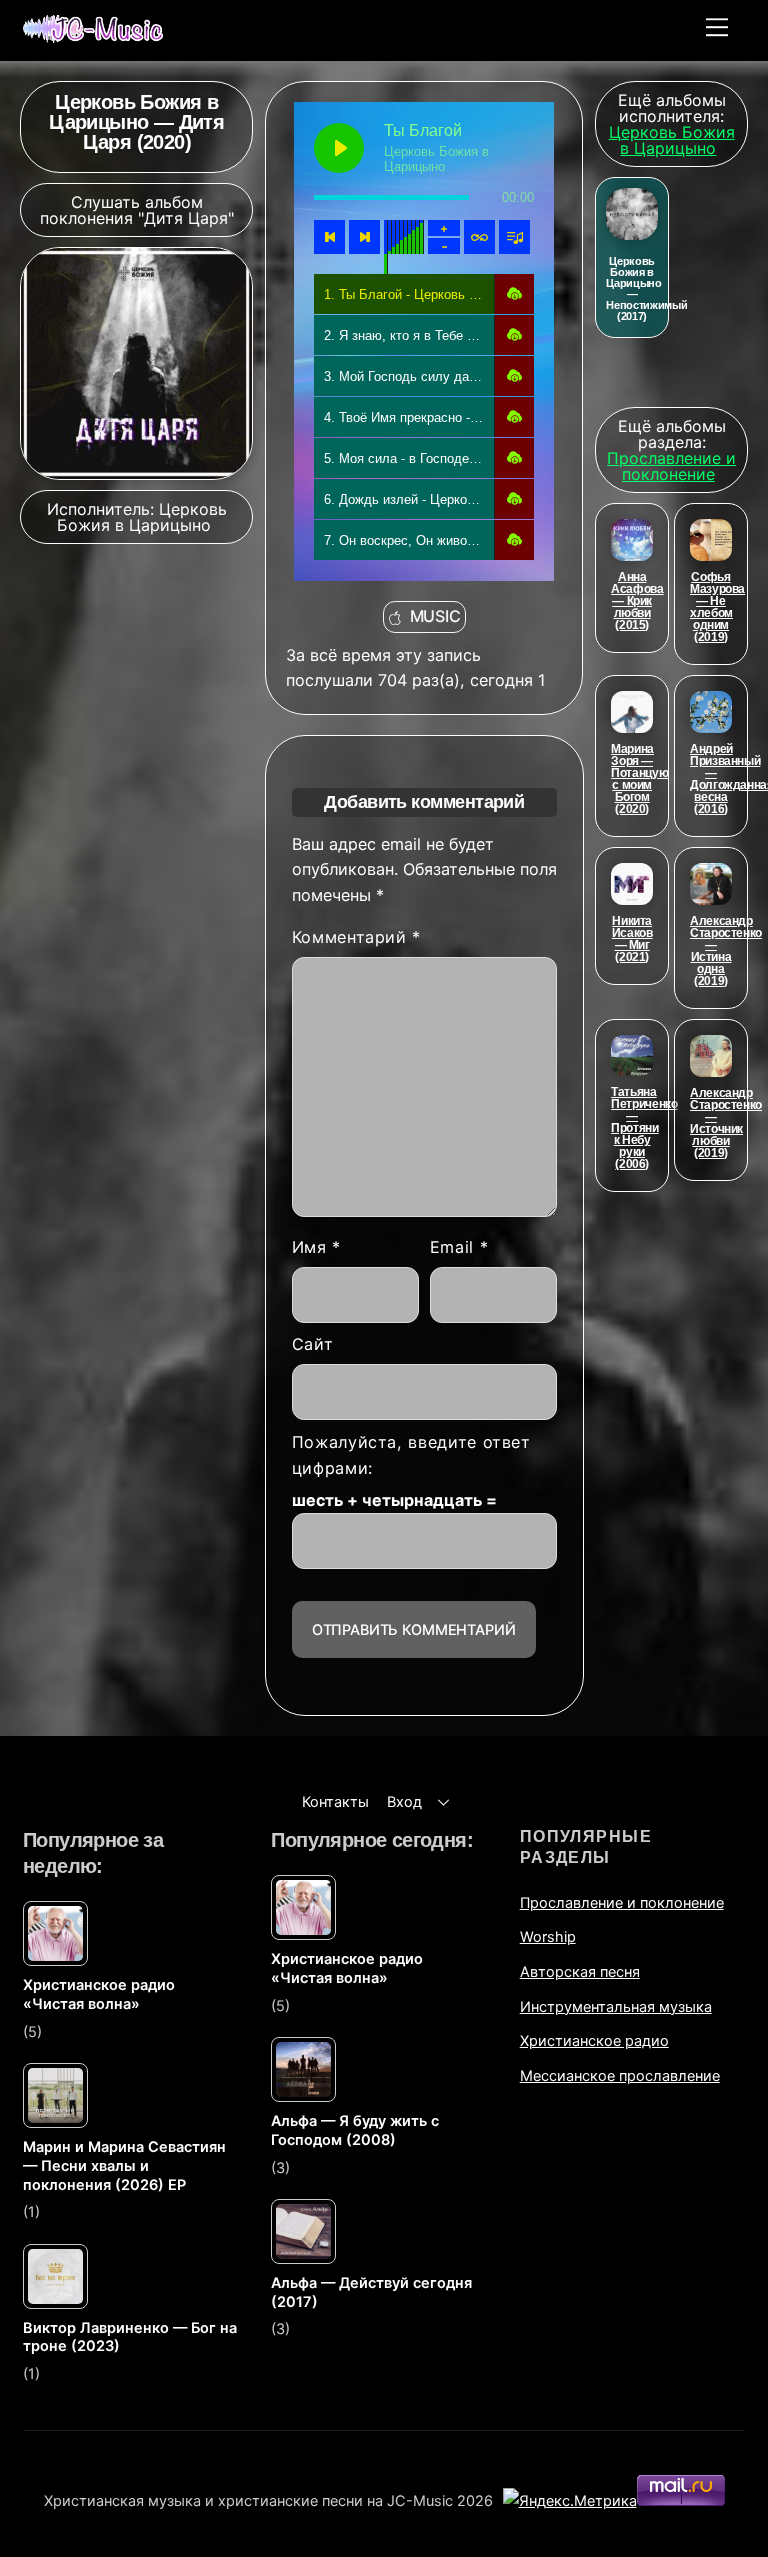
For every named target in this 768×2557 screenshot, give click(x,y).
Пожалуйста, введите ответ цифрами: (411, 1455)
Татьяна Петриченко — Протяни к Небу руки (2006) (644, 1128)
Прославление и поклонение (622, 1902)
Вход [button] (404, 1801)
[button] (514, 294)
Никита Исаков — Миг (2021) (632, 939)
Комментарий (356, 937)
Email (459, 1247)
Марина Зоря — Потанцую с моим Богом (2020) (639, 779)
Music (435, 616)
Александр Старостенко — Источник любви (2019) (726, 1123)
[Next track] (364, 237)
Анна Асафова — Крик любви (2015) (637, 601)
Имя (316, 1247)
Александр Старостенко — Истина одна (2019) (726, 951)
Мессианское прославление (620, 2075)
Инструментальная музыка (616, 2006)
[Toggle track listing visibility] (514, 237)
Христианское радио (594, 2040)
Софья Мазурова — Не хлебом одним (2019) (717, 607)
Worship (548, 1936)
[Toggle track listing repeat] (479, 237)
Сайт (313, 1344)
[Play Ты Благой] (339, 148)
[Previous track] (329, 237)
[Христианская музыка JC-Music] (93, 34)
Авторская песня (580, 1971)
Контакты (335, 1801)
